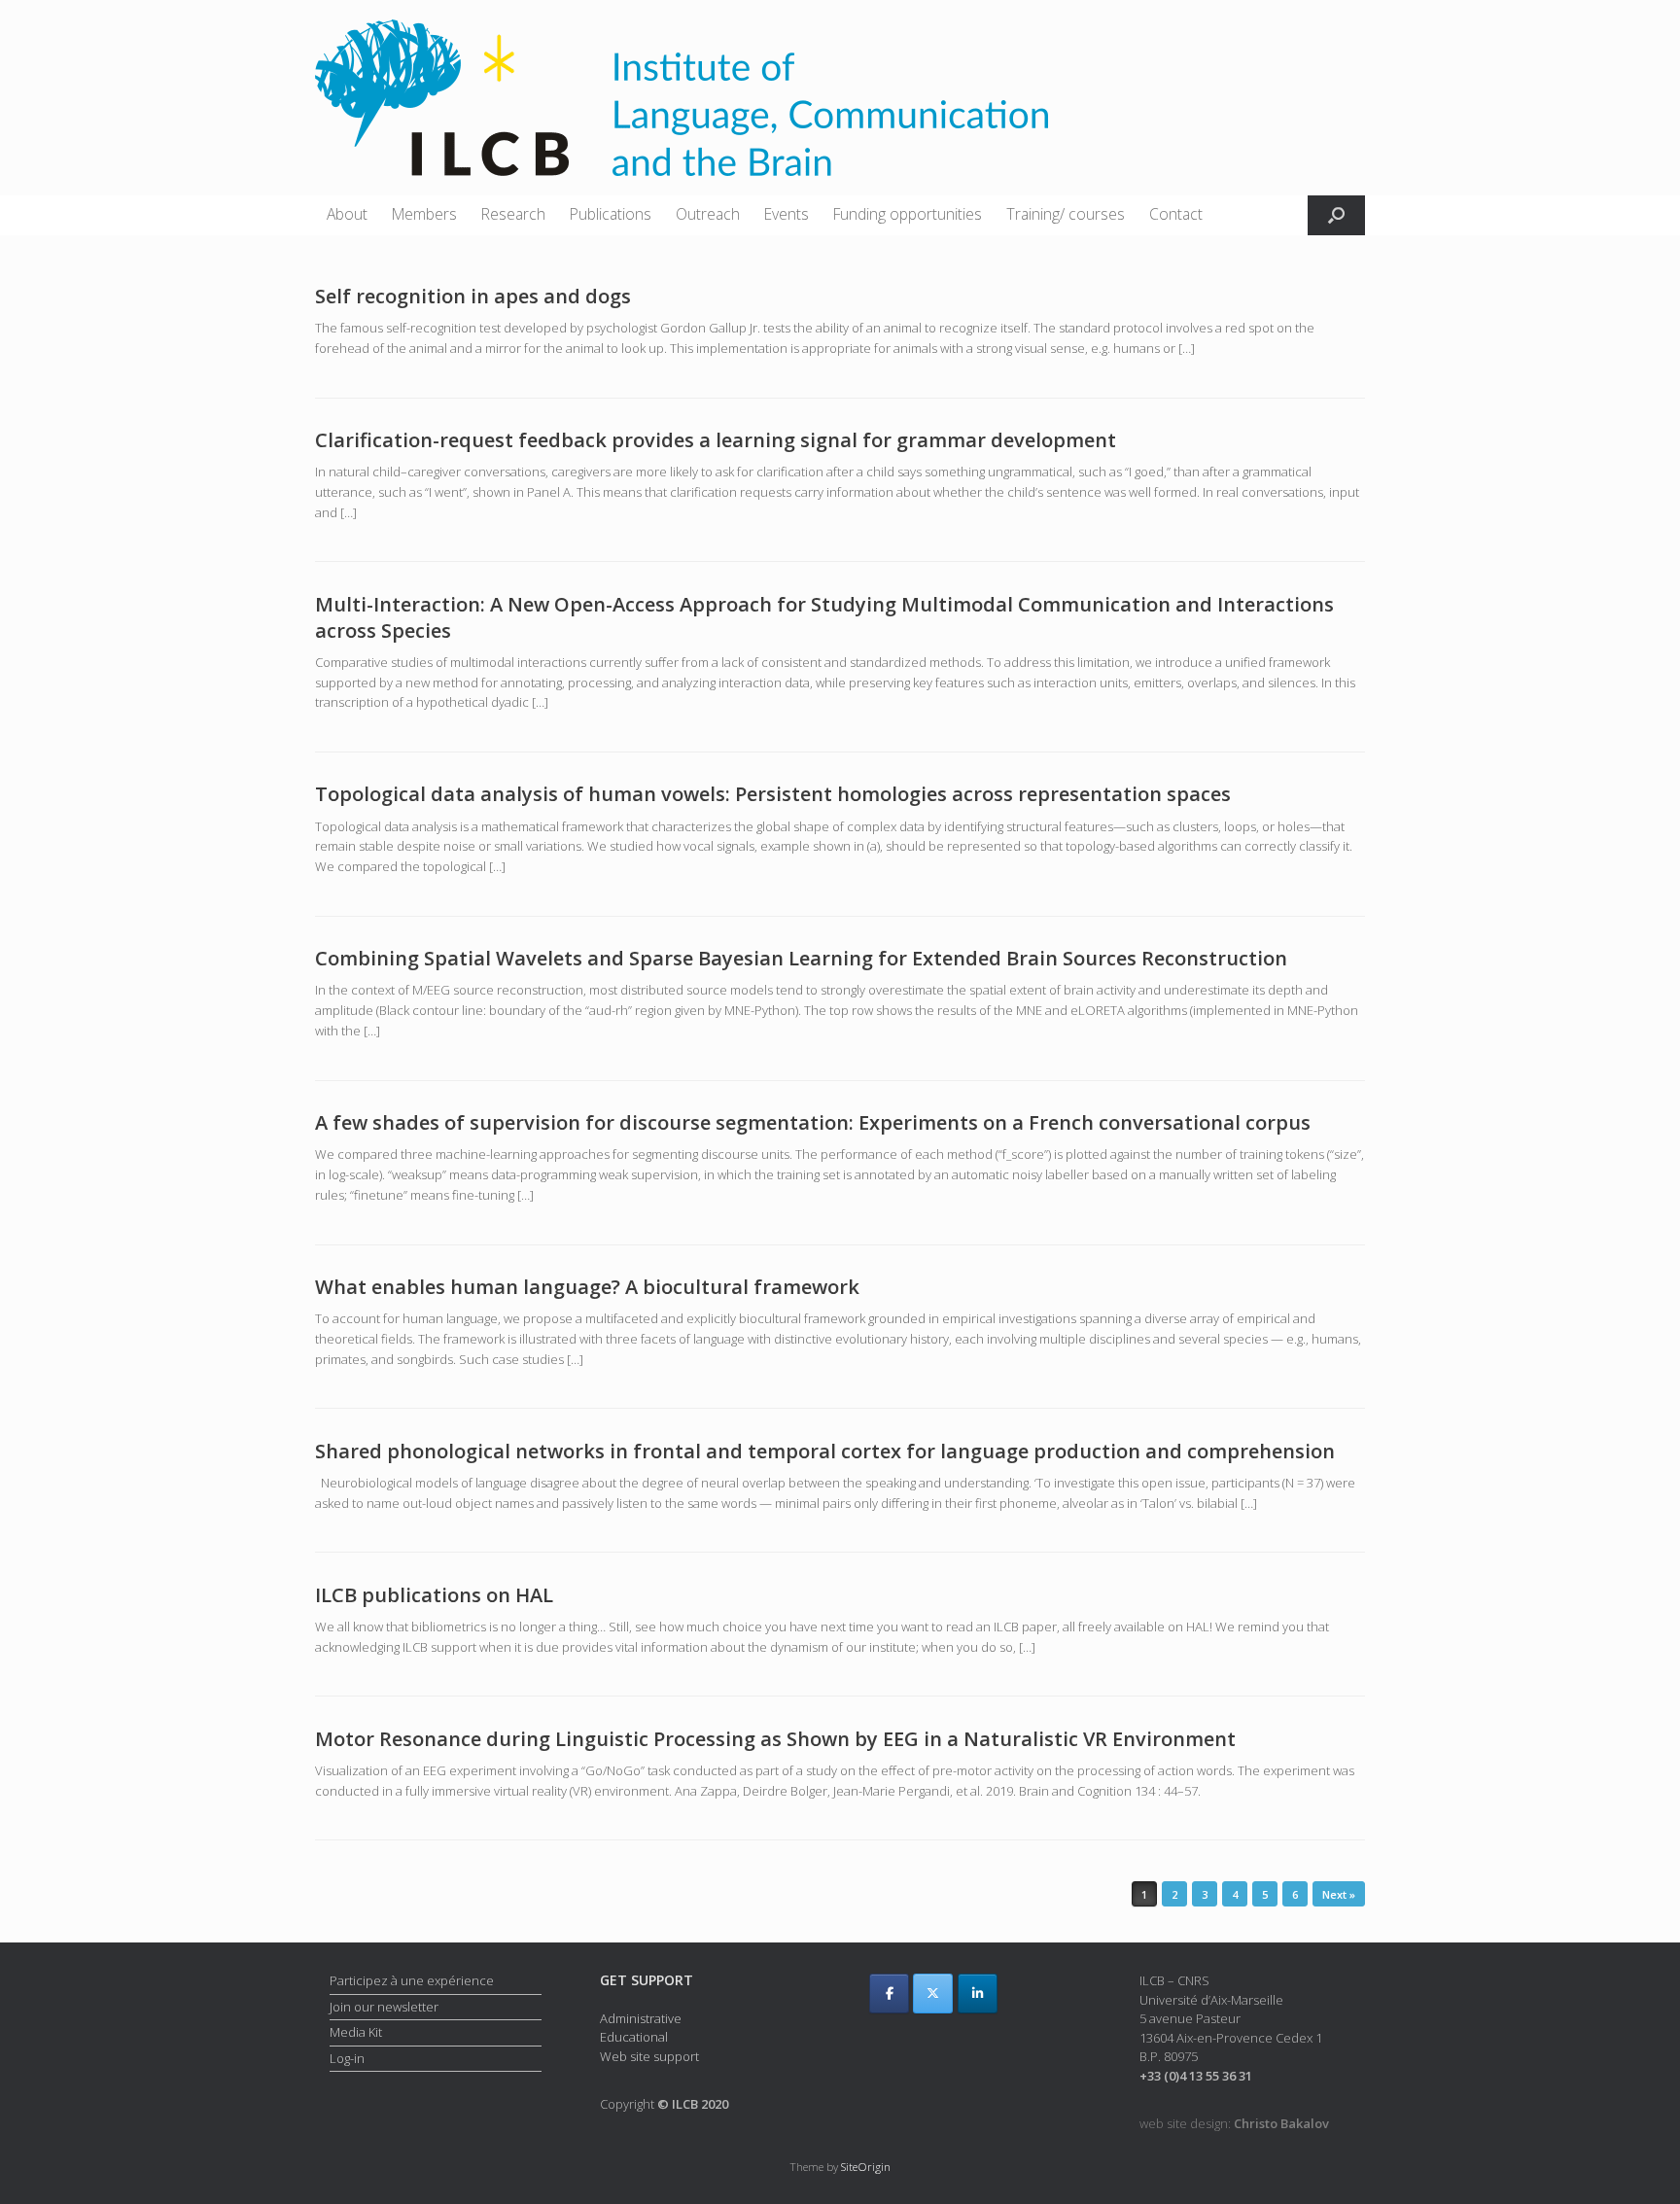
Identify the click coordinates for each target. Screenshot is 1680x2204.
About (347, 214)
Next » (1339, 1894)
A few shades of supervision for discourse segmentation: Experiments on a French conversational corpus (813, 1122)
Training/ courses (1066, 214)
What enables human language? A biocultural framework (587, 1287)
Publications (611, 214)
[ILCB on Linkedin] (978, 1994)
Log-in (347, 2058)
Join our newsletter (384, 2007)
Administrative (641, 2018)
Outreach (708, 214)
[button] (1336, 215)
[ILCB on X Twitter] (933, 1994)
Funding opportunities (908, 214)
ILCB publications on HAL (434, 1595)
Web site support (649, 2056)
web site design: (1234, 2123)
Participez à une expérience (412, 1980)
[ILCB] (682, 98)
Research (513, 214)
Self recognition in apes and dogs (473, 296)
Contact (1176, 214)
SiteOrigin (866, 2167)
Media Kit (356, 2032)
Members (424, 214)
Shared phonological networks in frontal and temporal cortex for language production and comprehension (825, 1451)
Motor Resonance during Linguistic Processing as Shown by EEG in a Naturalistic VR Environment (775, 1739)
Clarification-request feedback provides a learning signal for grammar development (716, 440)
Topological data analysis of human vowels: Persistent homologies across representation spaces (773, 794)
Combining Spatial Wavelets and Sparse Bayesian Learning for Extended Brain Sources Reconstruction (801, 958)
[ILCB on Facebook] (889, 1994)
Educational (634, 2037)
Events (787, 214)
